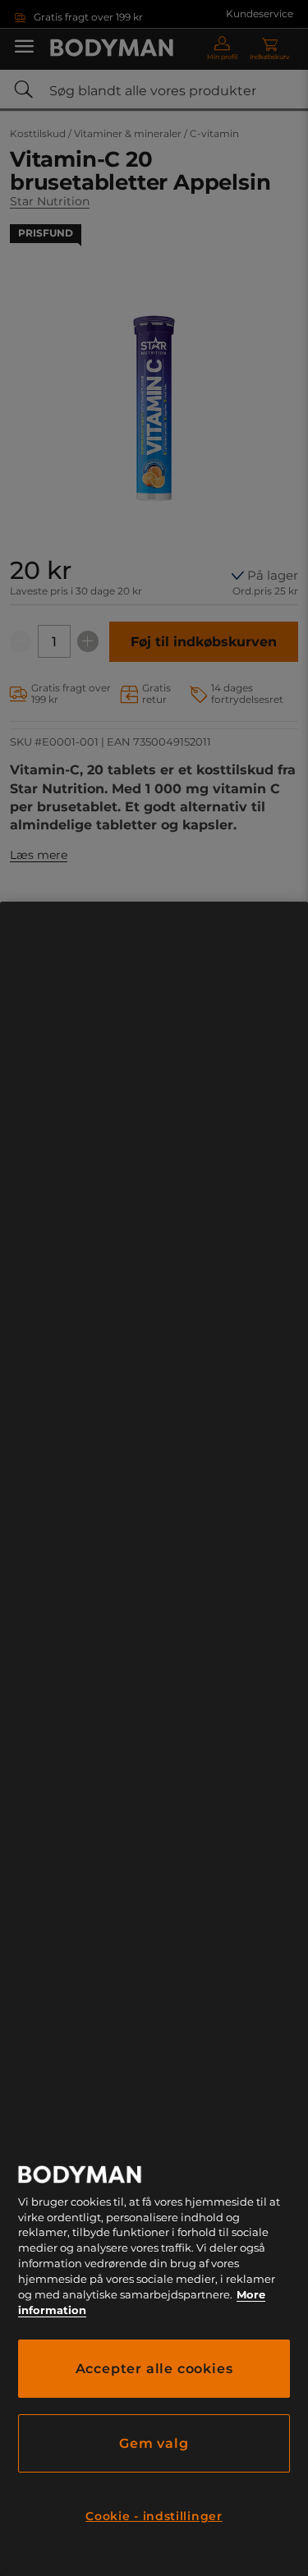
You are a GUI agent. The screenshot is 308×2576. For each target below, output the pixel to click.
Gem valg (154, 2443)
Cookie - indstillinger (154, 2516)
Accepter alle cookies (154, 2369)
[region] (154, 1739)
